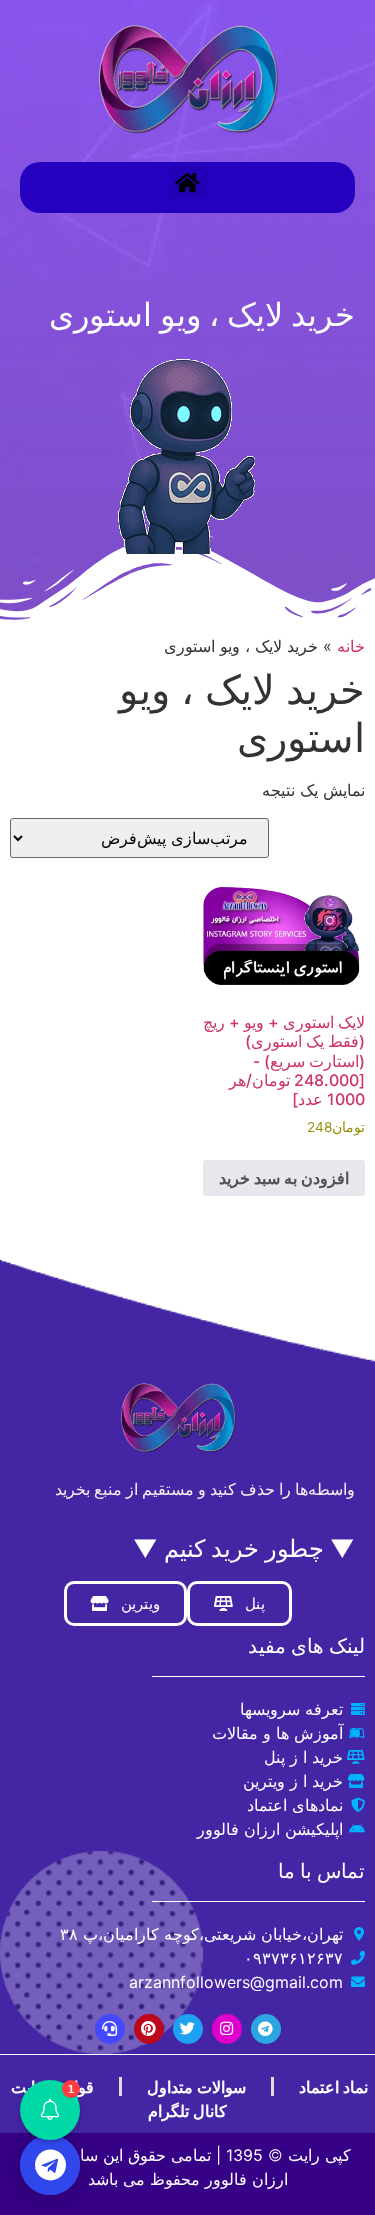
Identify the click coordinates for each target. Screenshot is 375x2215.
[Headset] (110, 2029)
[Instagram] (227, 2029)
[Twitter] (188, 2029)
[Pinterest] (149, 2029)
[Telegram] (266, 2029)
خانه (351, 646)
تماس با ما (321, 1871)
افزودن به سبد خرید (284, 1178)
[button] (188, 182)
